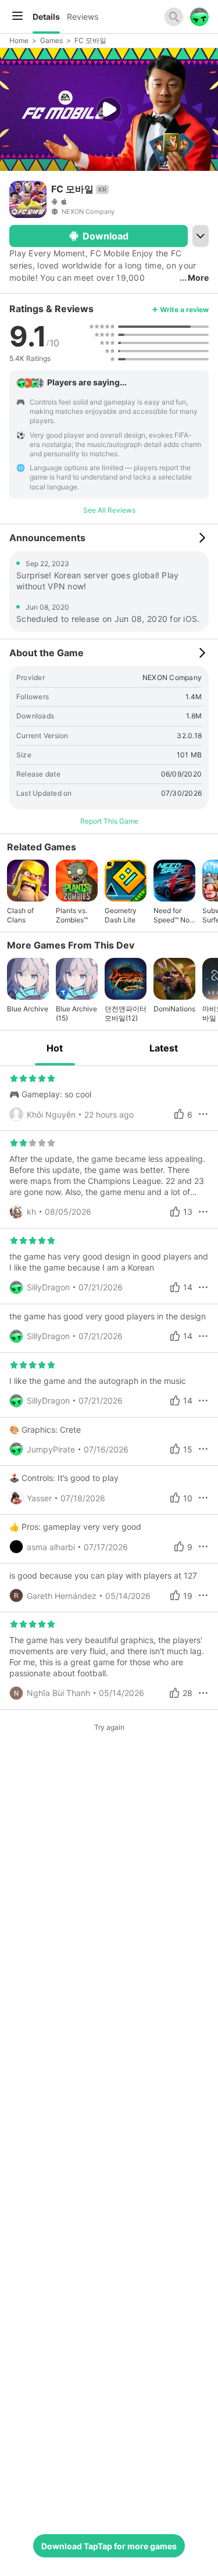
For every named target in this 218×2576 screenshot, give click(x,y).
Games (51, 40)
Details (46, 17)
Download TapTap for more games (109, 2546)
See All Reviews (109, 510)
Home (19, 40)
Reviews (83, 17)
